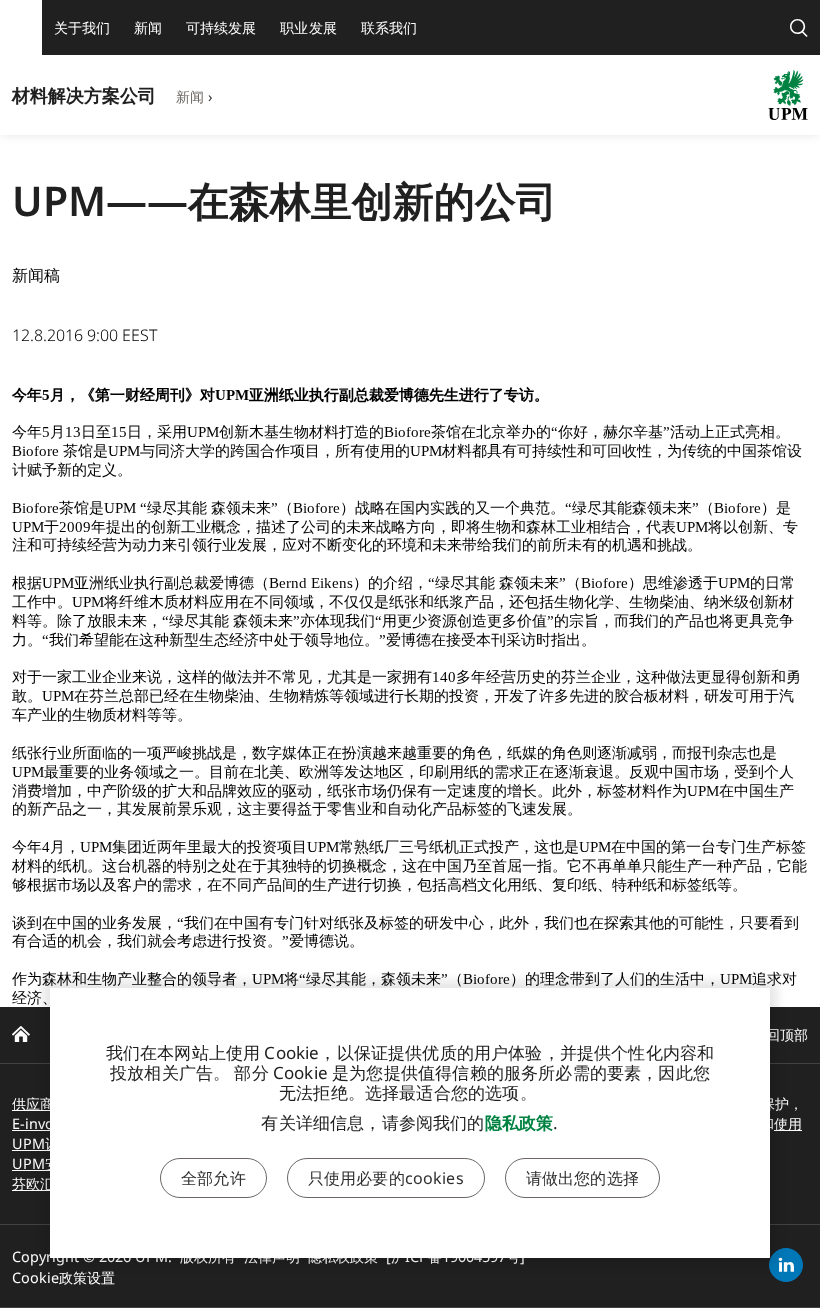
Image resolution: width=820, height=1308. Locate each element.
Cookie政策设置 (63, 1277)
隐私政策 (519, 1122)
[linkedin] (786, 1265)
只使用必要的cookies (386, 1178)
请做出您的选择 (582, 1178)
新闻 (190, 96)
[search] (799, 27)
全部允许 (213, 1178)
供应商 (33, 1103)
